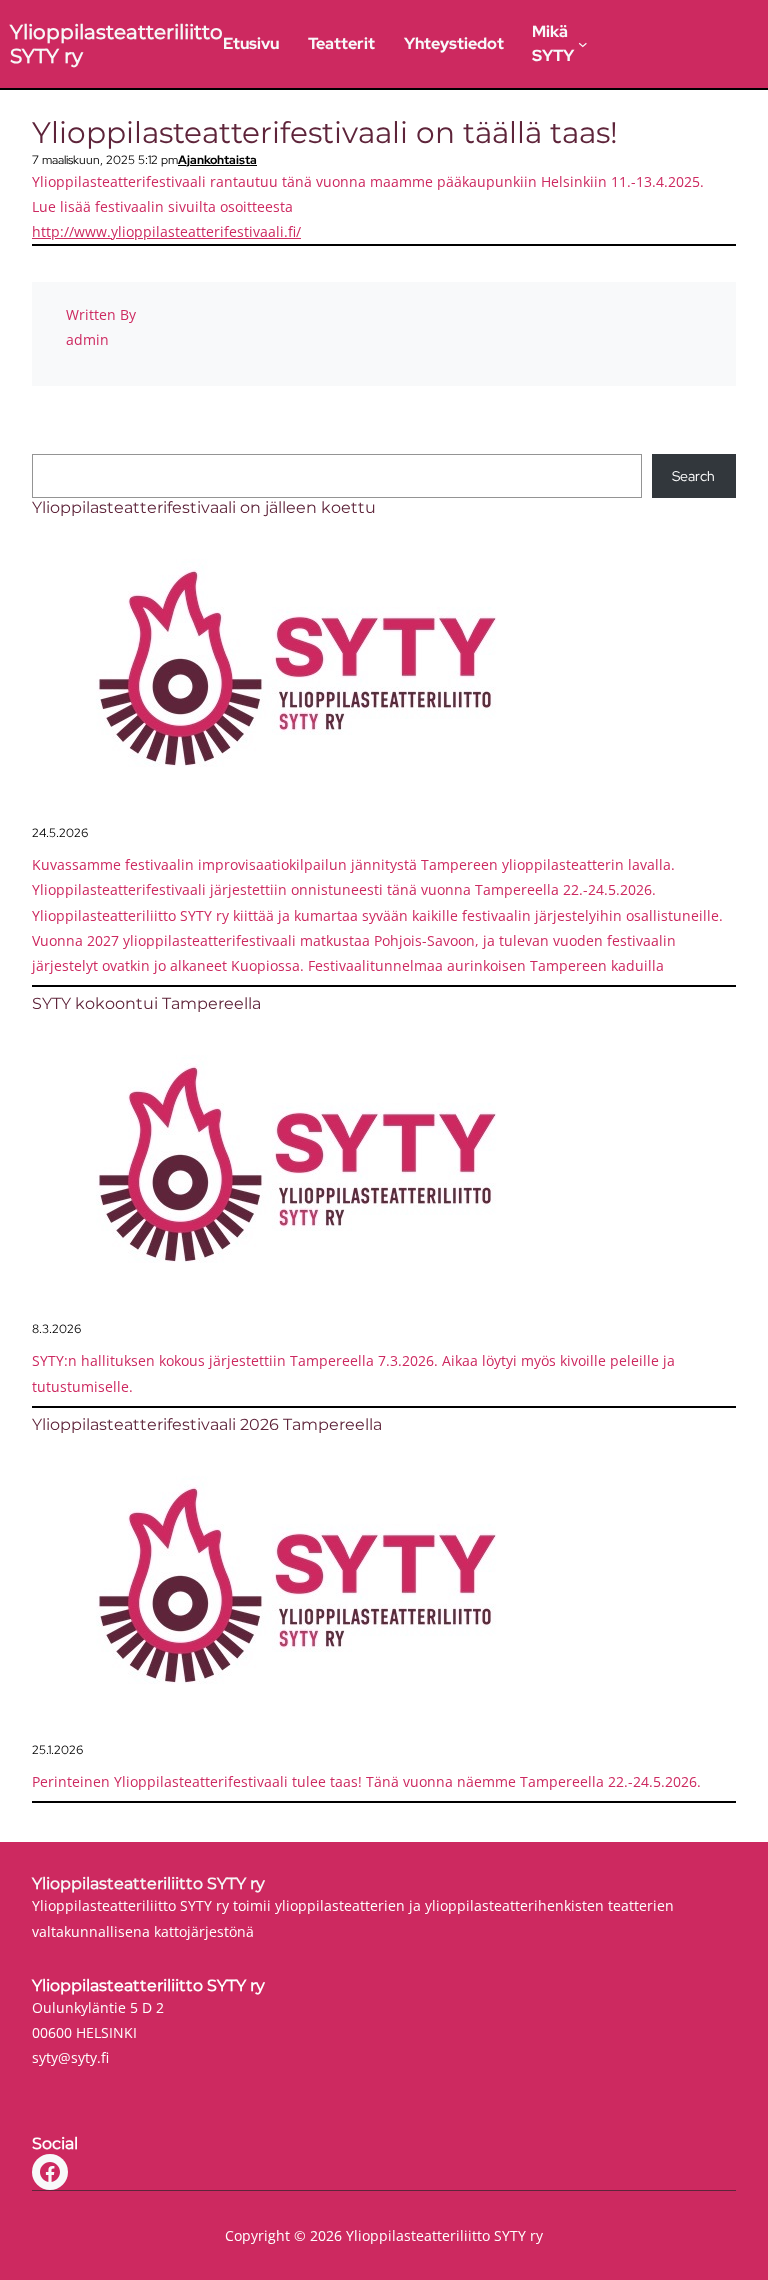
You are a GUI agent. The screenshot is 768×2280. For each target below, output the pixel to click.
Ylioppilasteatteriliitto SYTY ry (148, 1883)
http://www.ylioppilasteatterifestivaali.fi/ (166, 231)
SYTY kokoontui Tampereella (146, 1003)
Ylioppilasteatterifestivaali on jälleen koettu (204, 507)
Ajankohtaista (217, 160)
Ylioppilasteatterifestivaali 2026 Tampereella (207, 1424)
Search (693, 476)
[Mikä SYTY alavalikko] (583, 44)
